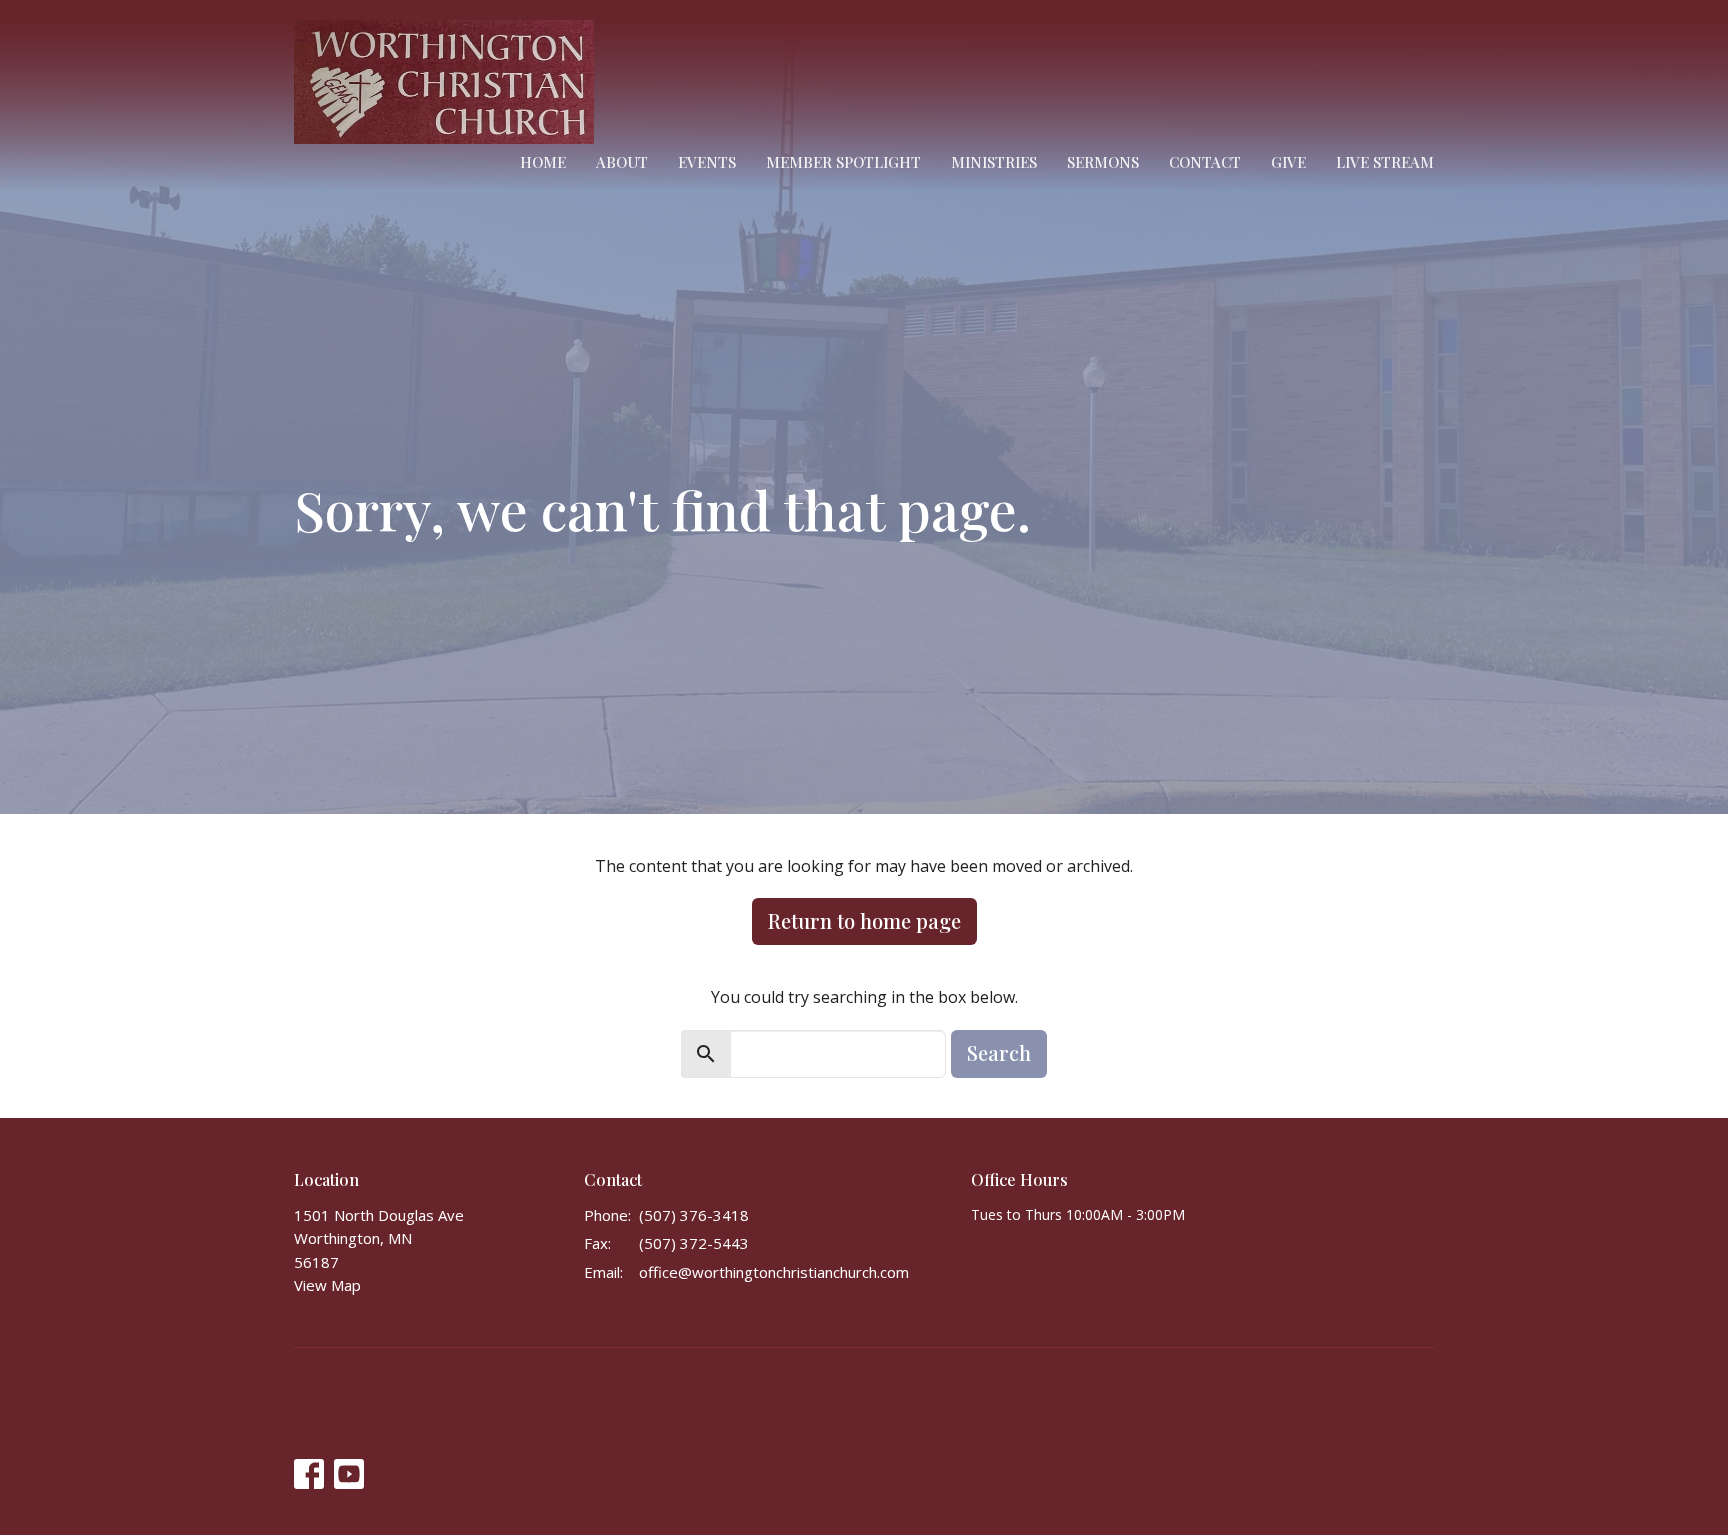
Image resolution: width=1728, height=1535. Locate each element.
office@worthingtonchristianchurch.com (774, 1272)
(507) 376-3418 (694, 1215)
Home (543, 162)
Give (1288, 162)
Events (707, 162)
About (622, 162)
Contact (1205, 162)
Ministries (994, 162)
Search (999, 1052)
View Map (327, 1285)
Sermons (1103, 162)
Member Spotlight (843, 162)
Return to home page (864, 920)
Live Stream (1385, 162)
